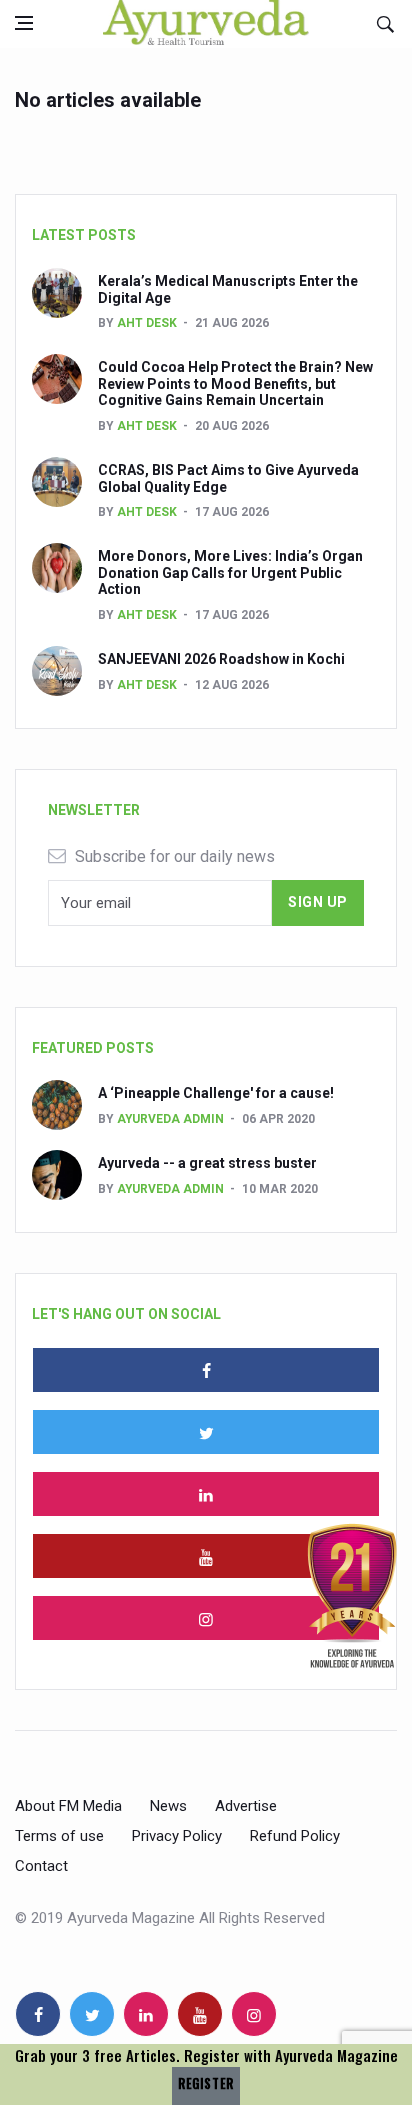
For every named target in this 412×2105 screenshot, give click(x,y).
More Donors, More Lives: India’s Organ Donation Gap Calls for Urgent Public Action (230, 573)
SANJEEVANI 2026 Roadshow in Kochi (221, 659)
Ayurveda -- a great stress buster (207, 1163)
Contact (41, 1866)
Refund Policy (295, 1836)
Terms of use (59, 1836)
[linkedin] (206, 1494)
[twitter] (206, 1432)
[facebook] (206, 1370)
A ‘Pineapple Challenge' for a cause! (216, 1093)
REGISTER (206, 2083)
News (168, 1806)
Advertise (246, 1806)
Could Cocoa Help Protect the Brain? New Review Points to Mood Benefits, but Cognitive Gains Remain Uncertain (235, 384)
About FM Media (68, 1806)
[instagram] (206, 1618)
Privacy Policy (177, 1836)
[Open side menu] (24, 23)
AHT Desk (147, 323)
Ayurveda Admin (170, 1119)
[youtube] (206, 1556)
